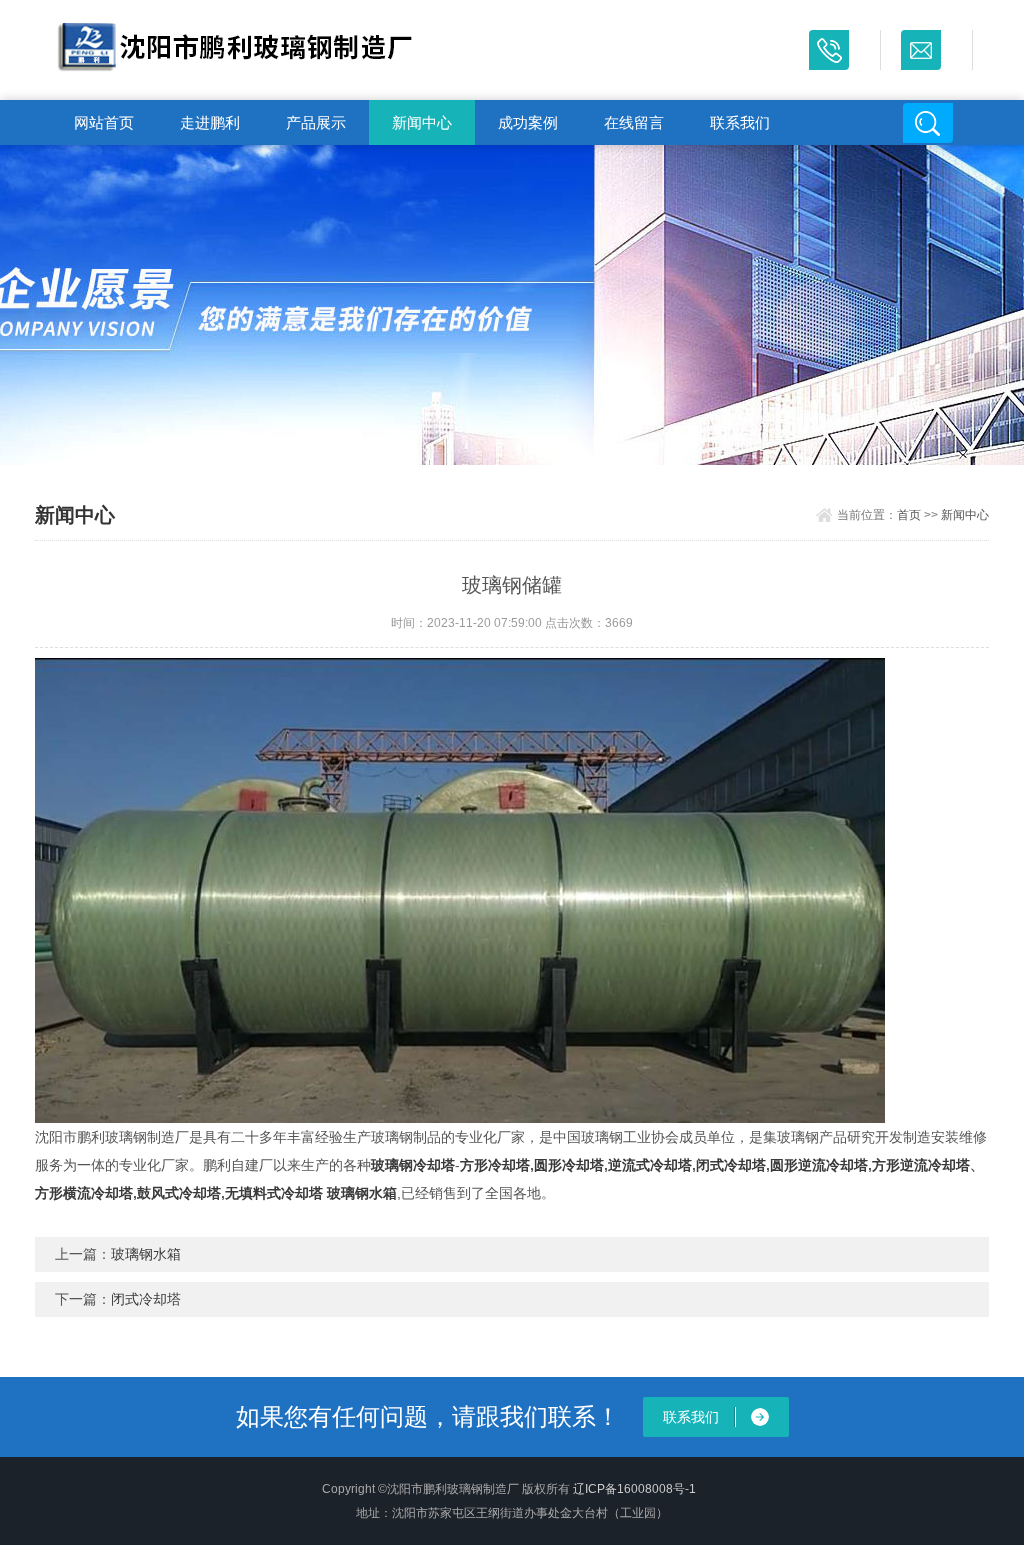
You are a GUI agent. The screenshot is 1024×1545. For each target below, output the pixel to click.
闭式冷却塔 (146, 1299)
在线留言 (634, 122)
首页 (909, 515)
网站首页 (104, 122)
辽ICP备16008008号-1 (634, 1489)
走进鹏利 (210, 122)
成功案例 (528, 122)
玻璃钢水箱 (146, 1254)
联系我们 (740, 122)
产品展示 (316, 122)
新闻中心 (422, 122)
